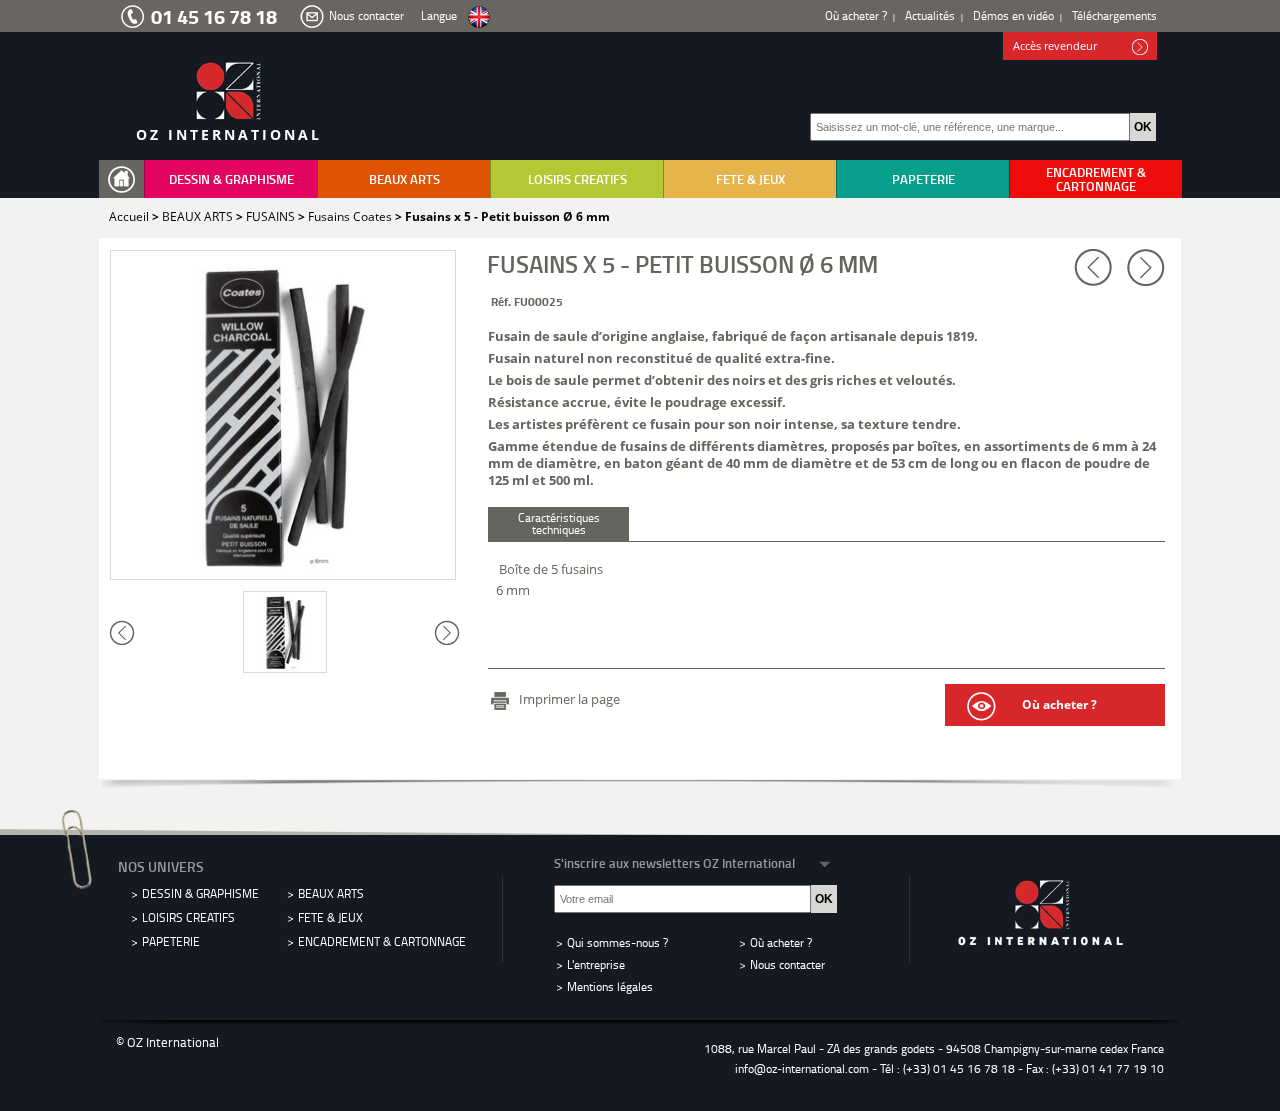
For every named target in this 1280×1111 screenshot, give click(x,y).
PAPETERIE (923, 179)
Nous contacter (366, 15)
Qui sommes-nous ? (617, 942)
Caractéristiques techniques (559, 523)
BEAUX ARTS (404, 179)
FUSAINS (270, 216)
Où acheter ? (856, 15)
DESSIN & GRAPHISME (231, 179)
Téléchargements (1114, 15)
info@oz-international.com (802, 1068)
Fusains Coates (350, 216)
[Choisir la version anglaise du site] (479, 17)
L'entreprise (596, 964)
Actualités (930, 15)
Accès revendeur (1055, 45)
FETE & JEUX (750, 179)
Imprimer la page (569, 699)
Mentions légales (610, 986)
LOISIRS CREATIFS (577, 179)
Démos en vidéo (1013, 15)
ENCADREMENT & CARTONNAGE (1096, 179)
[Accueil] (126, 179)
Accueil (129, 216)
